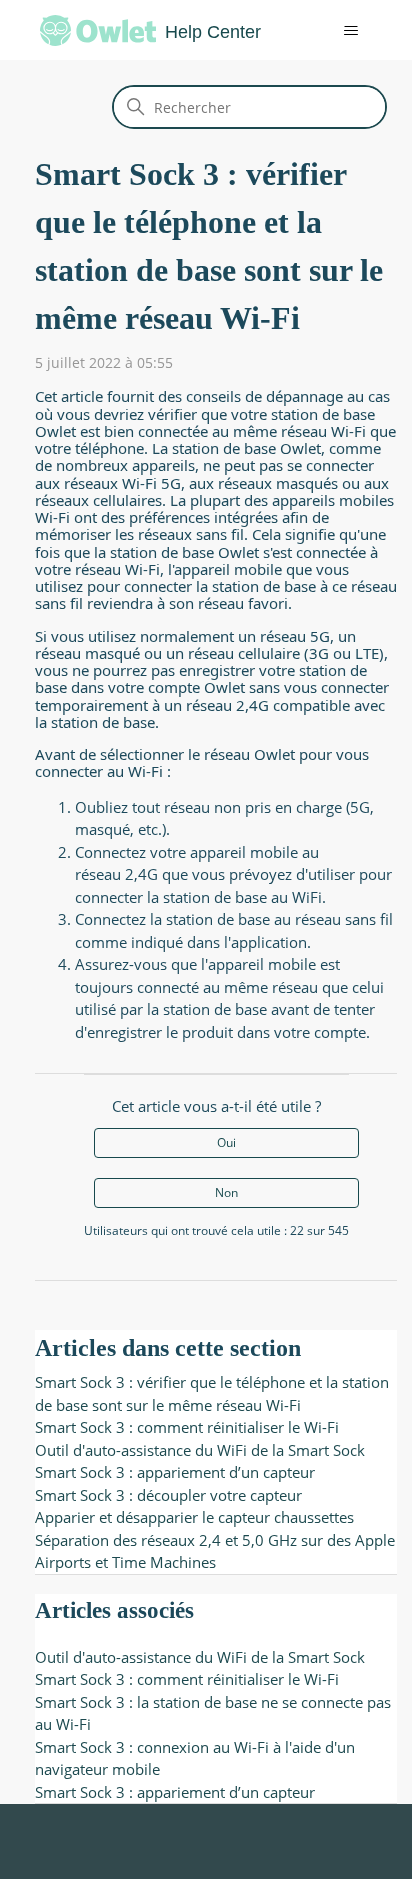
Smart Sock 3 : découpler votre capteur (168, 1495)
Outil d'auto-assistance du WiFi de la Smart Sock (200, 1450)
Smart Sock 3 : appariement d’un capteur (175, 1472)
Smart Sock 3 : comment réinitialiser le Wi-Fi (187, 1427)
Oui (226, 1142)
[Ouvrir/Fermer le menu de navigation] (336, 31)
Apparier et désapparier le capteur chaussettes (194, 1517)
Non (226, 1192)
